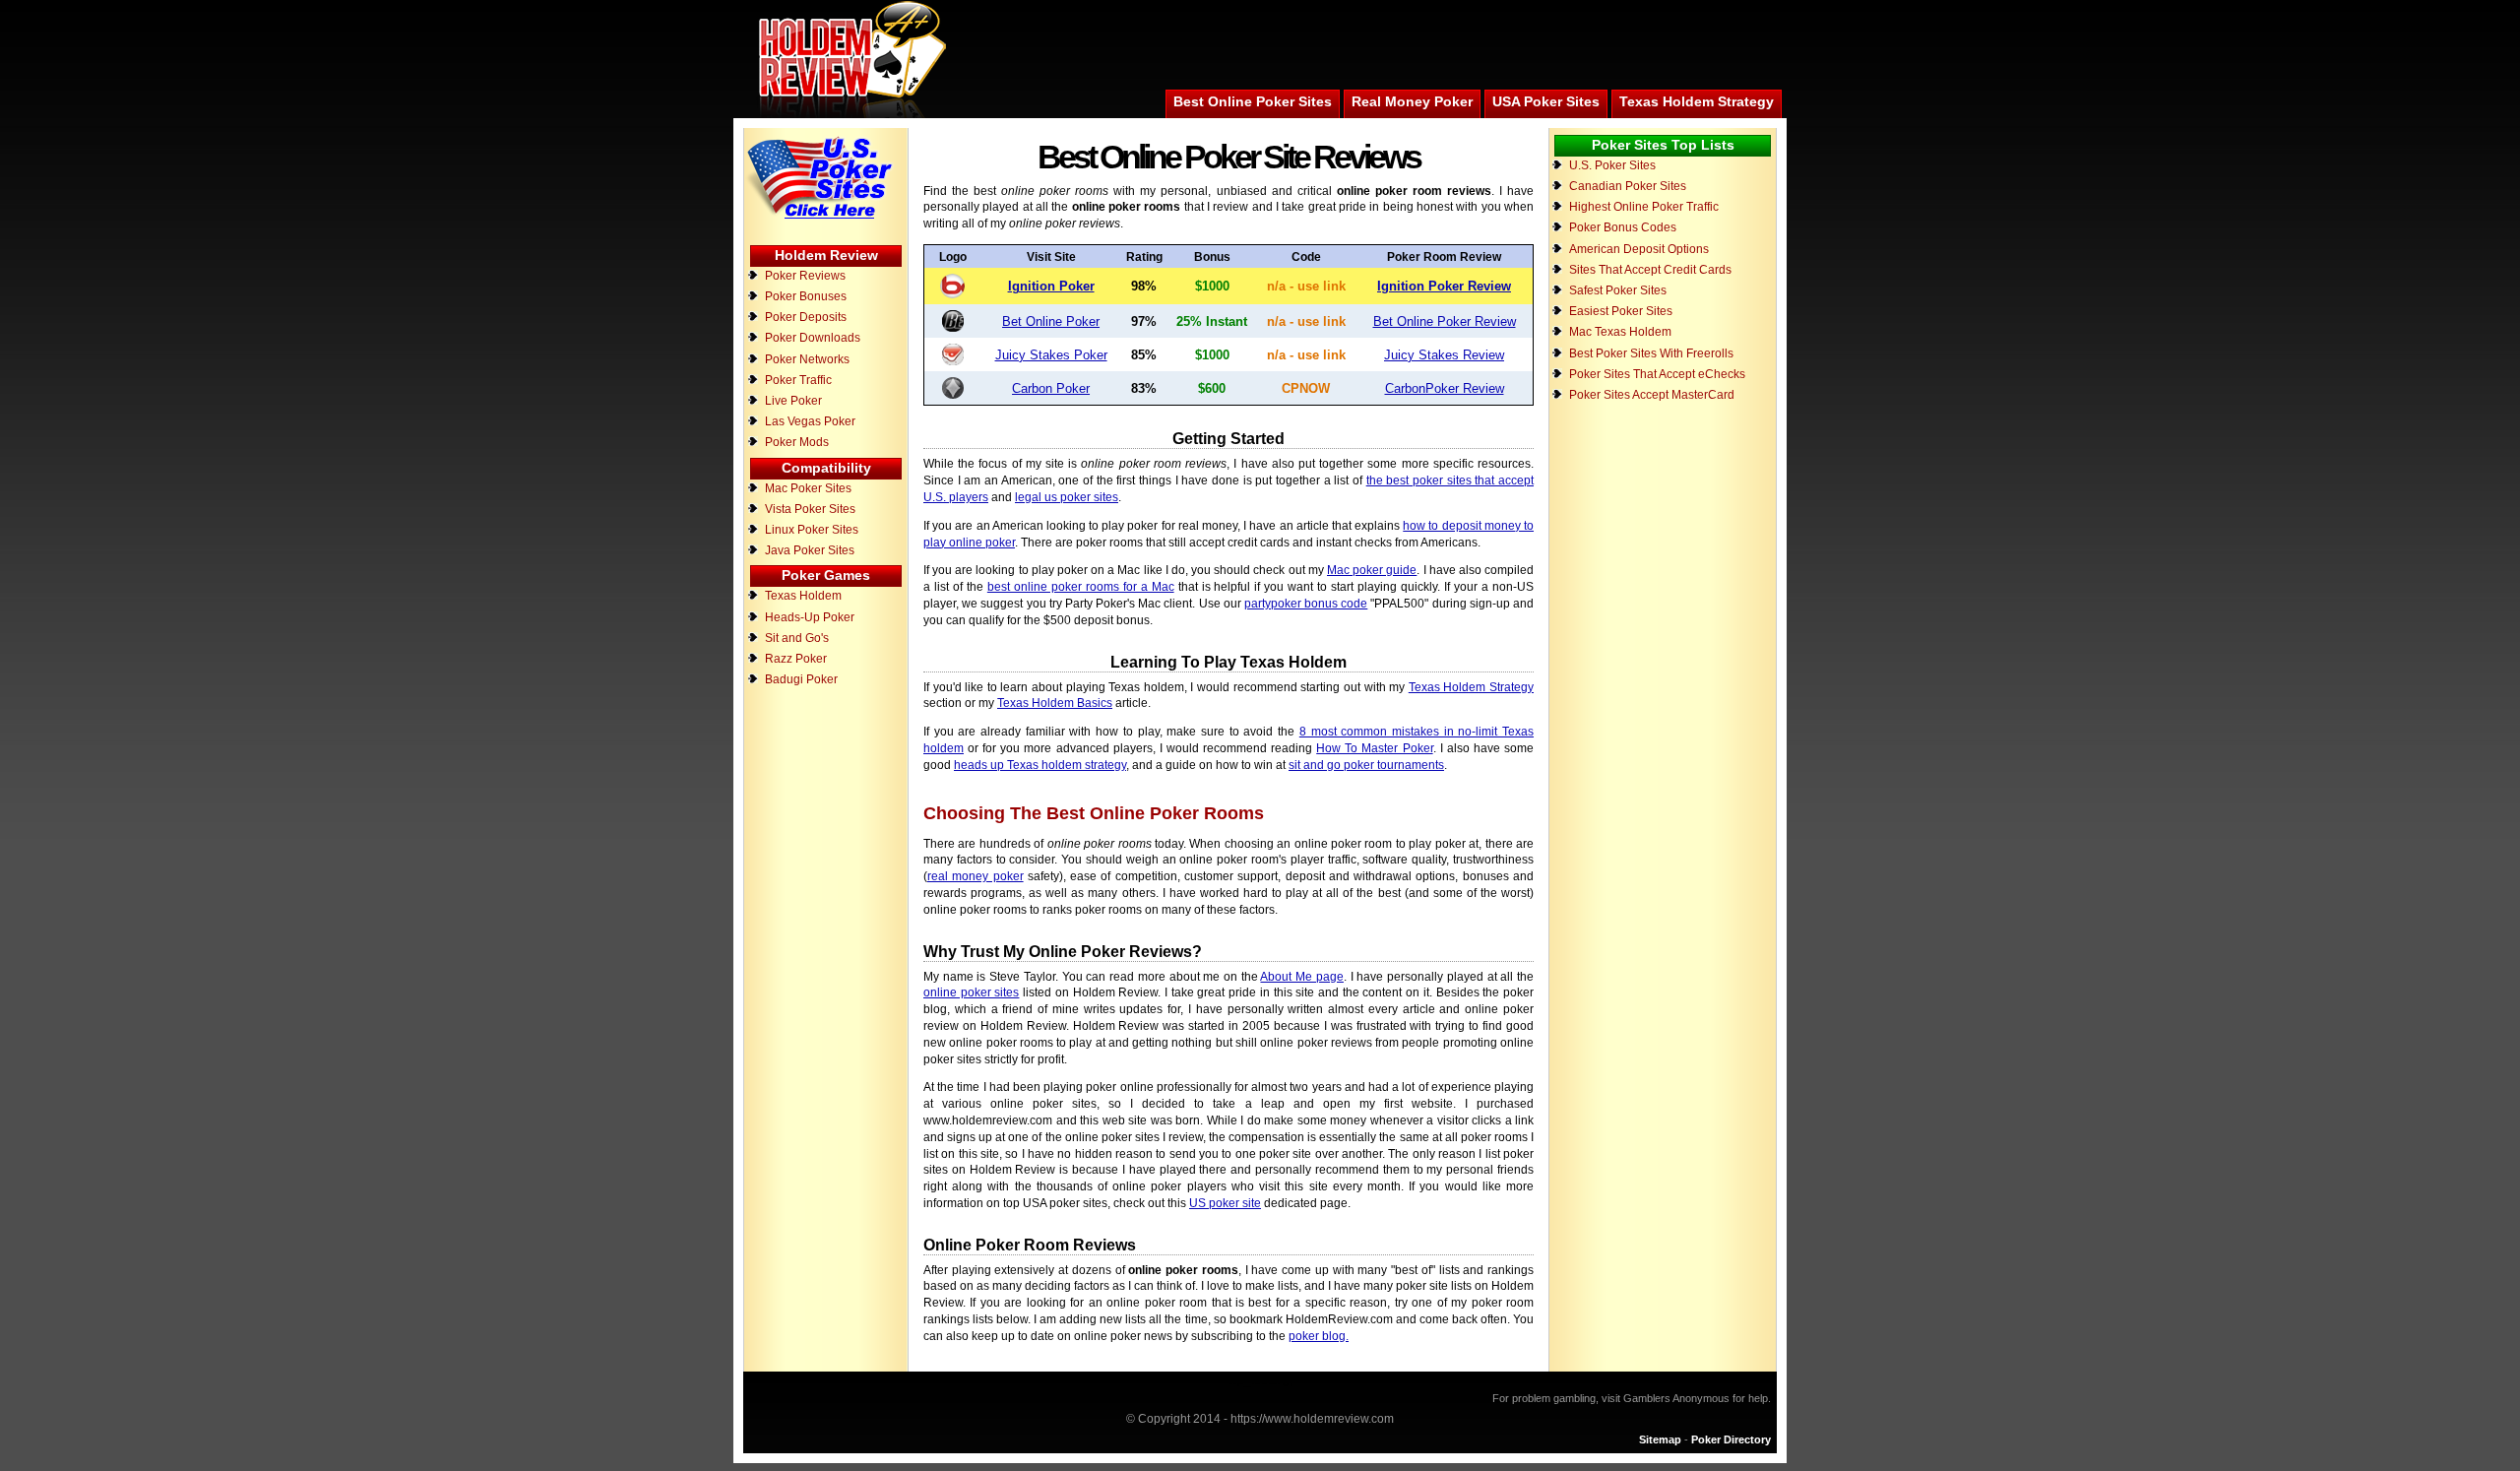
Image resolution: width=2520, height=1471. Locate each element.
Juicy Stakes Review (1444, 355)
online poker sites (971, 992)
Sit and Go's (797, 638)
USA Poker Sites (1546, 101)
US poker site (1225, 1203)
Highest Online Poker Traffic (1644, 207)
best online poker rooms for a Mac (1081, 587)
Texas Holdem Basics (1055, 703)
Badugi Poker (801, 679)
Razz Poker (796, 659)
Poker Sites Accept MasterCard (1652, 395)
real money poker (976, 876)
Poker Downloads (813, 338)
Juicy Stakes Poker (1051, 355)
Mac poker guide (1372, 570)
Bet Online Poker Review (1445, 321)
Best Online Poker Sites (1253, 101)
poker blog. (1319, 1336)
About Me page (1301, 977)
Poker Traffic (798, 380)
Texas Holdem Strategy (1697, 101)
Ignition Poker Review (1444, 286)
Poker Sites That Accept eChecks (1657, 374)
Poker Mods (797, 442)
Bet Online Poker (1051, 321)
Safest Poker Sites (1618, 290)
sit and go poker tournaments (1366, 765)
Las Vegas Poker (810, 421)
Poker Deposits (806, 317)
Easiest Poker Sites (1621, 311)
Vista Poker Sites (810, 509)
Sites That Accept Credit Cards (1650, 270)
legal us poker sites (1067, 497)
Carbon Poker (1051, 388)
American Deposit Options (1639, 249)
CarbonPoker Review (1445, 388)
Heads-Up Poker (810, 617)
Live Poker (793, 401)
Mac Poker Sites (808, 488)
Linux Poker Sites (812, 530)
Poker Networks (807, 359)
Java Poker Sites (810, 550)
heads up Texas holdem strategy (1040, 765)
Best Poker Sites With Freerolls (1651, 353)
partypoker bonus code (1306, 604)
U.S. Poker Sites (1612, 165)
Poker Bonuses (806, 296)
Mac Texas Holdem (1620, 332)
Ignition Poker (1051, 286)
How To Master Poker (1374, 748)
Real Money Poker (1412, 101)
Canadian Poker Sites (1628, 186)
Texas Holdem (803, 596)
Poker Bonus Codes (1623, 227)
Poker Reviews (805, 276)
